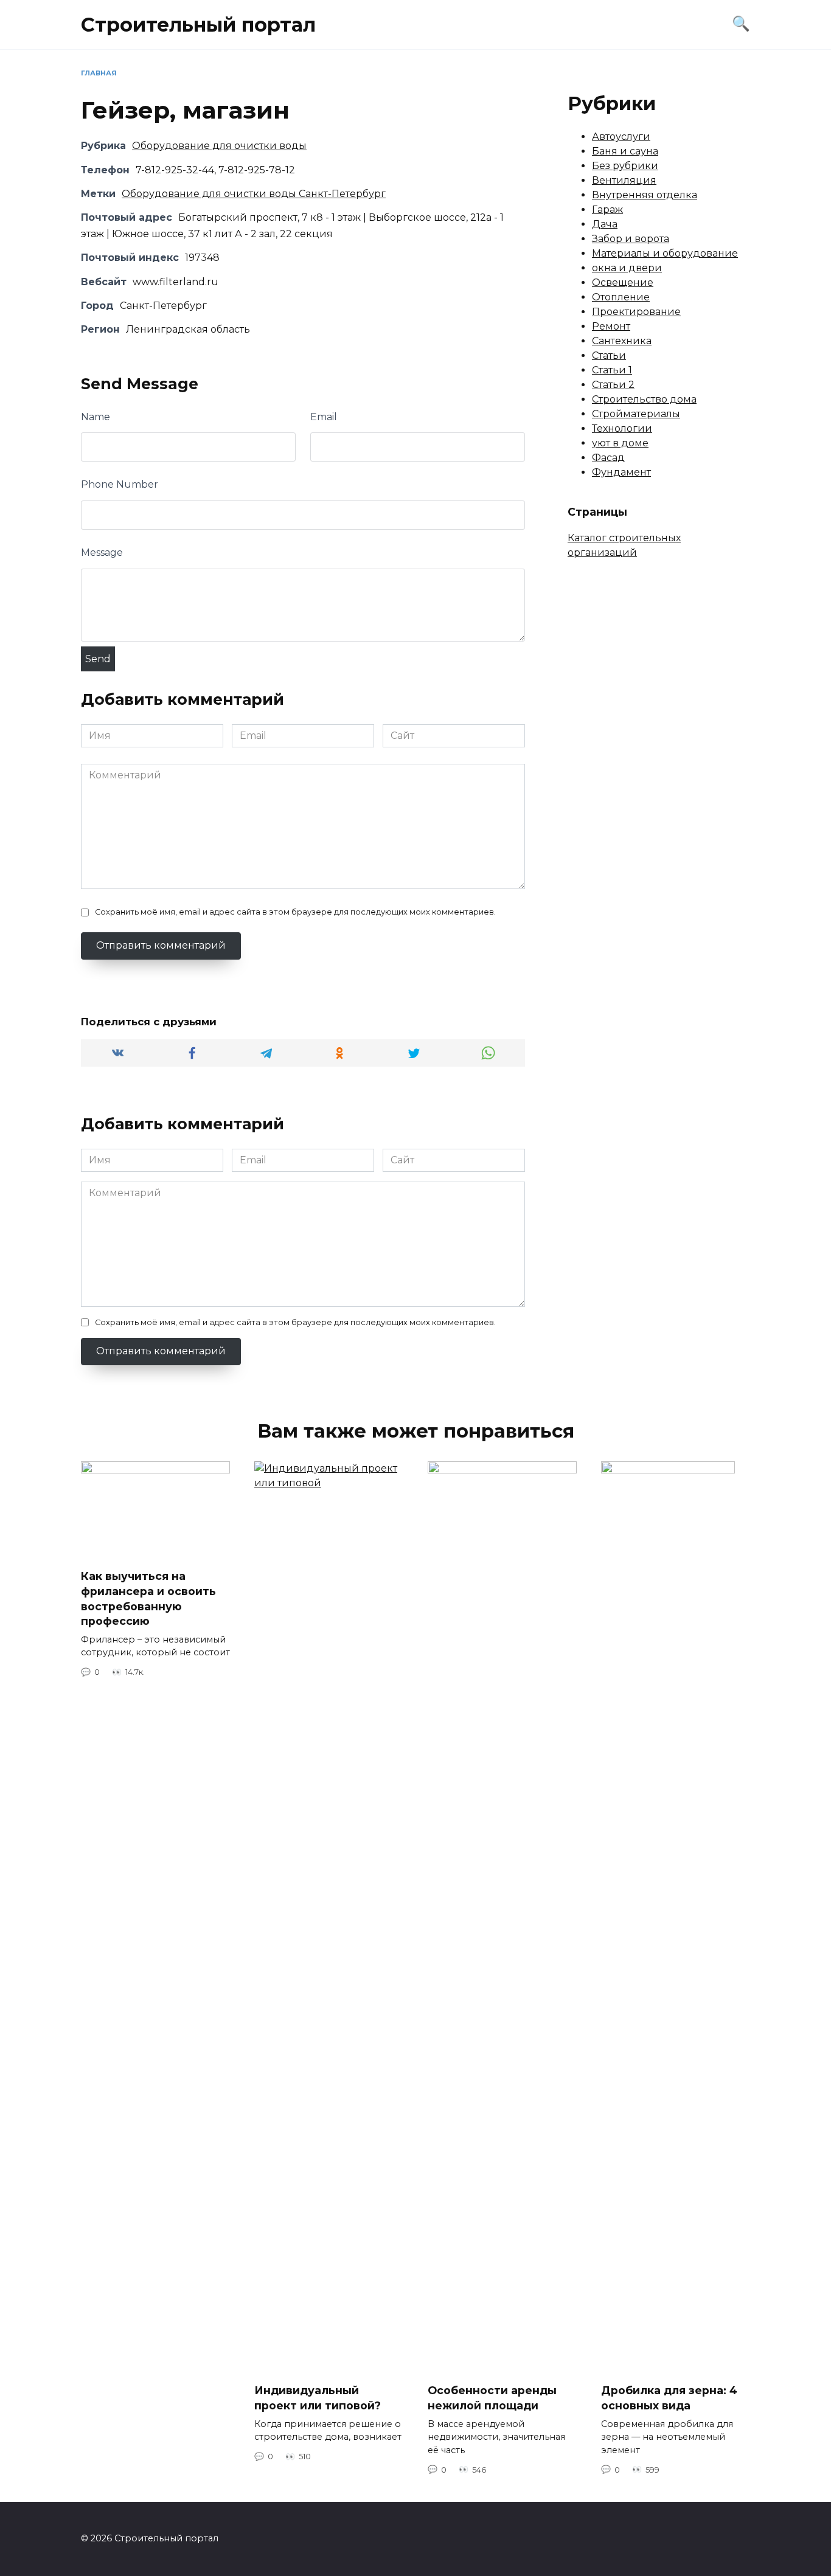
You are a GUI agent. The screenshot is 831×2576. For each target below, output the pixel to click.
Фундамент (621, 472)
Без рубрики (625, 166)
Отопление (621, 297)
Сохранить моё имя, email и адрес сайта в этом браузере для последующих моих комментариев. (295, 912)
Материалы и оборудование (665, 253)
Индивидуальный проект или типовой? (318, 2398)
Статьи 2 (613, 385)
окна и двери (627, 268)
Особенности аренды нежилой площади (492, 2398)
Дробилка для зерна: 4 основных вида (669, 2398)
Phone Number (120, 484)
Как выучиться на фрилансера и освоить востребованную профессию (148, 1598)
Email (324, 417)
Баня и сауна (625, 151)
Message (102, 552)
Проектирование (636, 312)
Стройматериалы (636, 414)
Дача (605, 224)
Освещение (623, 282)
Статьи (609, 355)
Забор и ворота (631, 239)
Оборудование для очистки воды (219, 146)
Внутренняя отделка (645, 195)
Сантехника (622, 341)
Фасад (608, 458)
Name (96, 417)
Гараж (607, 209)
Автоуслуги (621, 137)
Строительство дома (644, 399)
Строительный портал (198, 25)
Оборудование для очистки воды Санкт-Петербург (254, 194)
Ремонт (611, 326)
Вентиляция (624, 180)
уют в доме (620, 443)
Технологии (622, 428)
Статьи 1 (612, 370)
